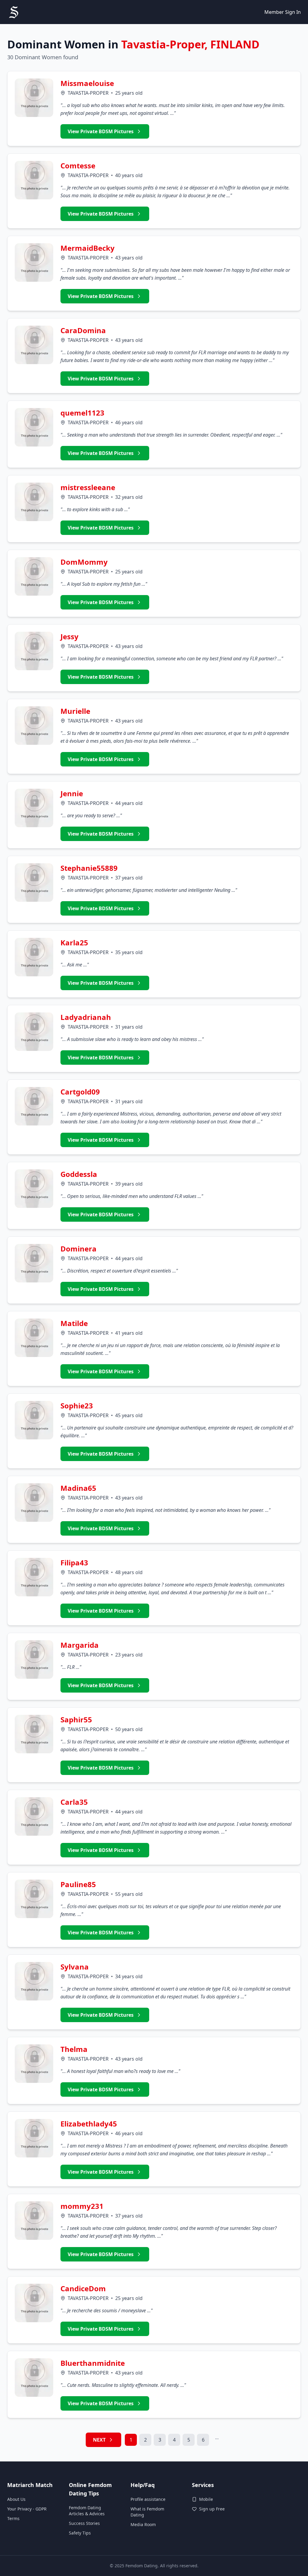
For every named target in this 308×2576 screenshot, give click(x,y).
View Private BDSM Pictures (101, 131)
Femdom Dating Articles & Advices (87, 2511)
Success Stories (84, 2523)
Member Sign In (283, 12)
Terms (13, 2518)
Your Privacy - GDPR (27, 2509)
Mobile (206, 2499)
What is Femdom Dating (147, 2512)
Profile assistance (148, 2499)
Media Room (143, 2524)
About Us (16, 2499)
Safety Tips (80, 2533)
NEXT (99, 2440)
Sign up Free (212, 2509)
